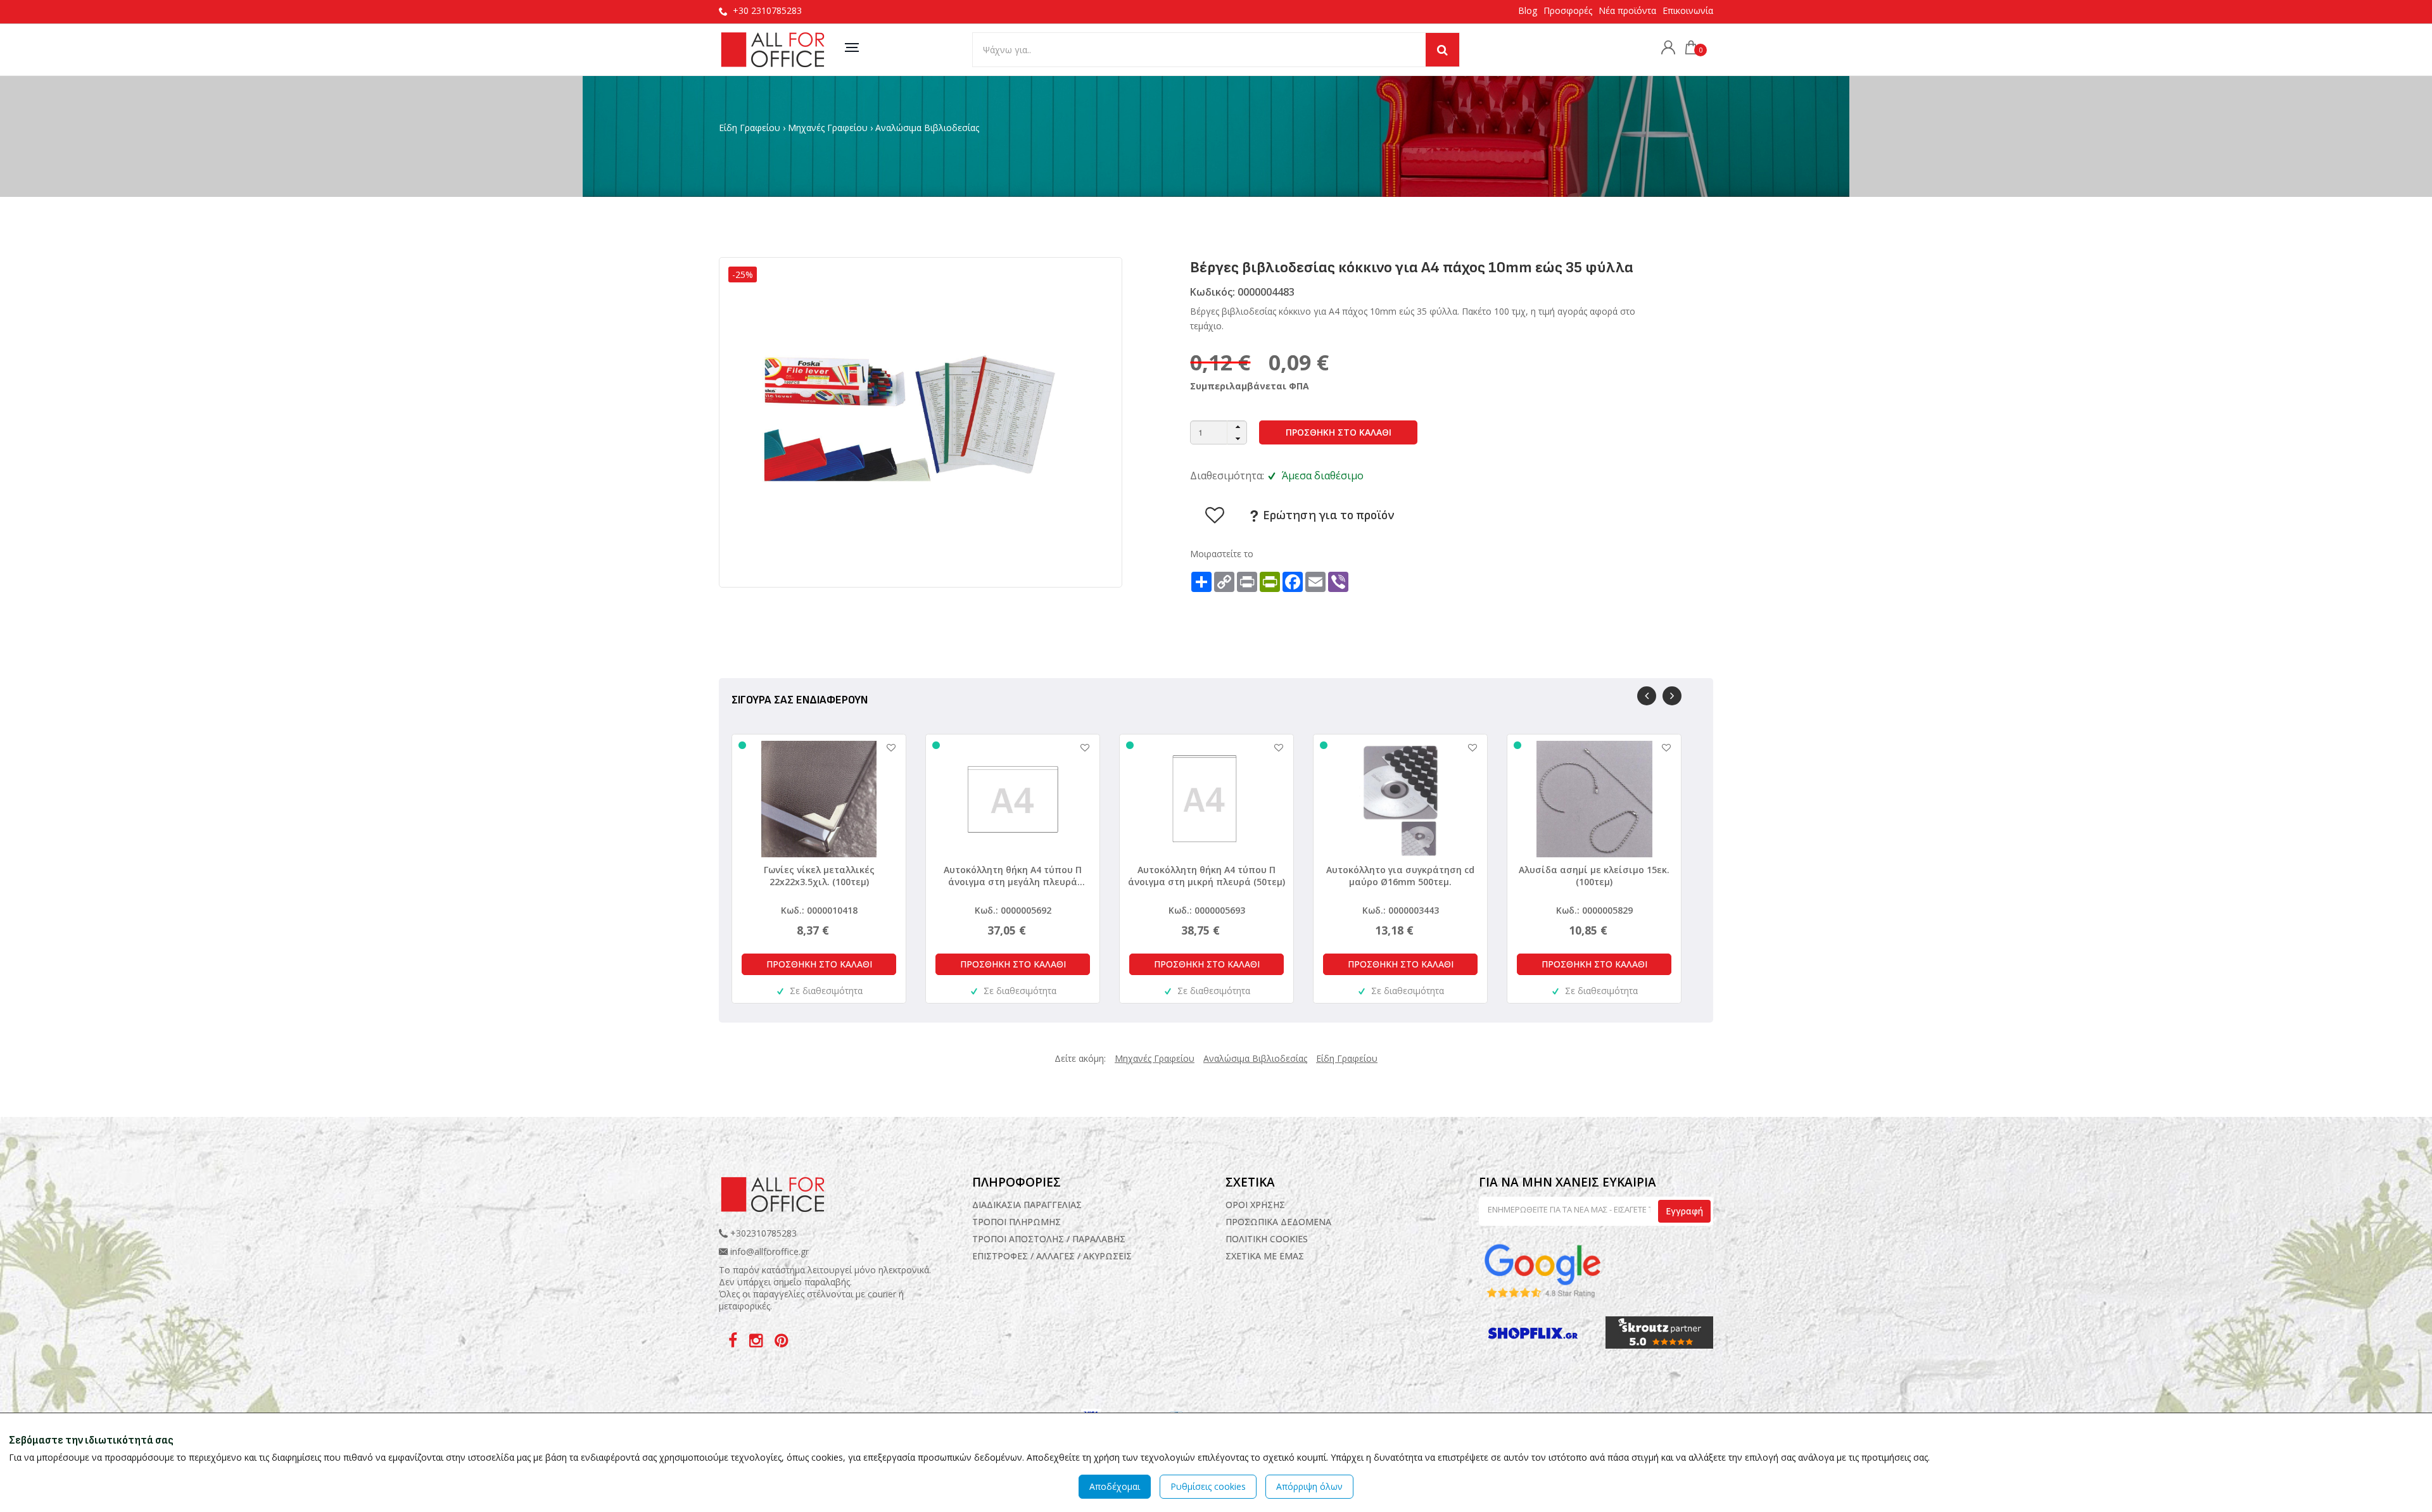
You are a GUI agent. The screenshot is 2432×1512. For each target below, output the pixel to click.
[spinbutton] (1219, 432)
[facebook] (734, 1343)
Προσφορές (1568, 10)
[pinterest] (781, 1343)
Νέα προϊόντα (1627, 10)
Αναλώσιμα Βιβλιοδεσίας (927, 128)
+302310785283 (762, 1233)
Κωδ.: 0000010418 (819, 910)
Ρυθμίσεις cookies (1208, 1486)
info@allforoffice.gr (769, 1251)
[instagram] (757, 1343)
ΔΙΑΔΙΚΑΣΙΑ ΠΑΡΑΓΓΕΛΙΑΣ (1027, 1205)
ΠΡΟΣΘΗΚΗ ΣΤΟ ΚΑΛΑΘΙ (1339, 432)
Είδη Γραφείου (750, 128)
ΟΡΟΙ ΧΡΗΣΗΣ (1255, 1205)
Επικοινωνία (1688, 10)
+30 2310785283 (767, 10)
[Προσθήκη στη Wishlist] (885, 747)
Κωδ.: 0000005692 (1013, 910)
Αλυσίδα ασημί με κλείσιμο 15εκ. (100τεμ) (1594, 876)
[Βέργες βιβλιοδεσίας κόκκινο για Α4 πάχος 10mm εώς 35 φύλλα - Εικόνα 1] (920, 421)
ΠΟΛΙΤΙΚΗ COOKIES (1267, 1239)
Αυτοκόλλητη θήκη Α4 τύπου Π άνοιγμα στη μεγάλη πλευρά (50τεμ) (1013, 876)
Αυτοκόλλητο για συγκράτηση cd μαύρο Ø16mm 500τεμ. (1400, 876)
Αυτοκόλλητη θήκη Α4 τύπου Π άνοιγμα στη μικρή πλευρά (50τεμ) (1206, 876)
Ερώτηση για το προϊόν (1327, 515)
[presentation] (1647, 696)
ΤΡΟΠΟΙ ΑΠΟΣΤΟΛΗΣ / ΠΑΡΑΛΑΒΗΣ (1049, 1239)
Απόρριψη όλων (1309, 1486)
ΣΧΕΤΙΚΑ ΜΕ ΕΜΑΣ (1265, 1256)
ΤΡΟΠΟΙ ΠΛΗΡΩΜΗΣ (1016, 1222)
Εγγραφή (1684, 1211)
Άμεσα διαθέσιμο (1323, 476)
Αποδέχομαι (1115, 1486)
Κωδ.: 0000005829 (1594, 910)
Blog (1528, 10)
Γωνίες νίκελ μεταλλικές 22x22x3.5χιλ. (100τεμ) (819, 876)
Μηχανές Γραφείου (828, 128)
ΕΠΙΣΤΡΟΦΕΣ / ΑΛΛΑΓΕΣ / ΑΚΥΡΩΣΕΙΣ (1052, 1256)
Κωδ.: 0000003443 (1401, 910)
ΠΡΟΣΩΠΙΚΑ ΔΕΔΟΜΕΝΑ (1278, 1222)
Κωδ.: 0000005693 (1207, 910)
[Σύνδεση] (1665, 49)
